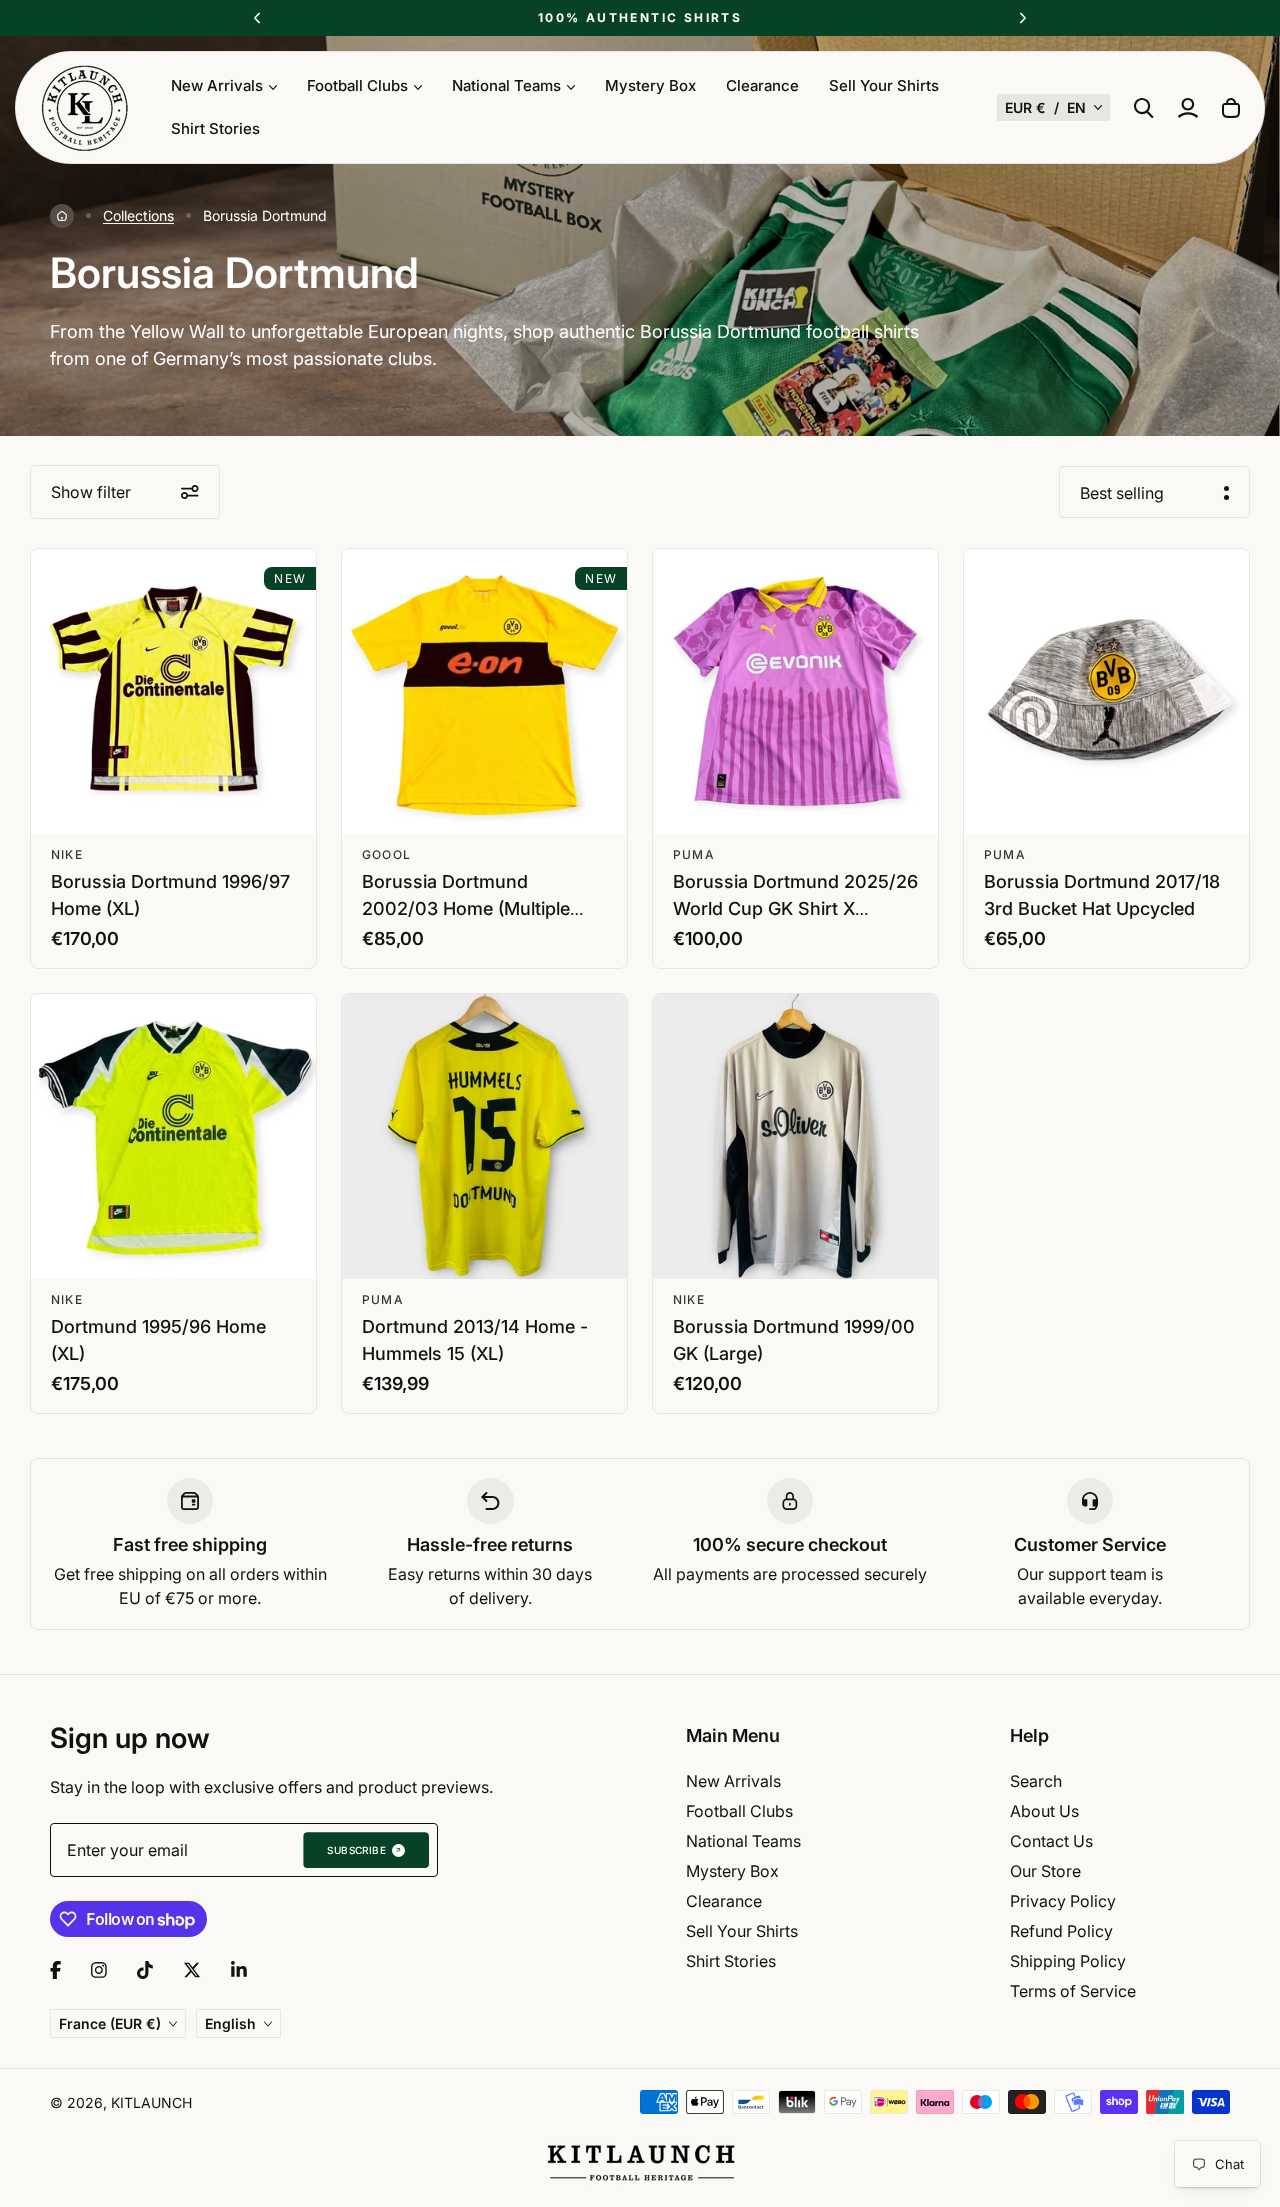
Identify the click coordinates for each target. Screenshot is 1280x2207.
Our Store (1045, 1871)
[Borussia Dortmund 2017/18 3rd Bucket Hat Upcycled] (1106, 691)
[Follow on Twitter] (192, 1970)
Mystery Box (650, 85)
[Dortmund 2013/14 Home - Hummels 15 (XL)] (484, 1136)
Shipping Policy (1068, 1961)
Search (1036, 1781)
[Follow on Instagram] (99, 1970)
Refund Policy (1061, 1931)
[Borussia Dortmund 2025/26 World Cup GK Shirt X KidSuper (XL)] (795, 691)
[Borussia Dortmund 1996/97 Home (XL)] (173, 691)
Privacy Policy (1063, 1901)
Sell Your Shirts (884, 85)
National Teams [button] (506, 85)
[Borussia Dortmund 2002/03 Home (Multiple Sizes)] (484, 691)
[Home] (62, 216)
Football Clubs (739, 1811)
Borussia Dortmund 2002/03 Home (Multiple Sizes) (466, 908)
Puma (694, 854)
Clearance (762, 85)
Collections (138, 215)
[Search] (1144, 108)
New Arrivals (733, 1781)
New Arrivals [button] (217, 85)
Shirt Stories (215, 128)
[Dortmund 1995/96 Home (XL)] (173, 1136)
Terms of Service (1073, 1991)
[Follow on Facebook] (55, 1970)
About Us (1044, 1811)
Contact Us (1051, 1841)
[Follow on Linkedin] (239, 1970)
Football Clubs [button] (357, 85)
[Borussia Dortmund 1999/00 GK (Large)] (795, 1136)
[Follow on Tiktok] (145, 1970)
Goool (386, 854)
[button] (1053, 107)
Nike (67, 854)
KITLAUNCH (151, 2102)
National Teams (743, 1841)
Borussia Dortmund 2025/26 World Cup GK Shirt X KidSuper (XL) (795, 908)
